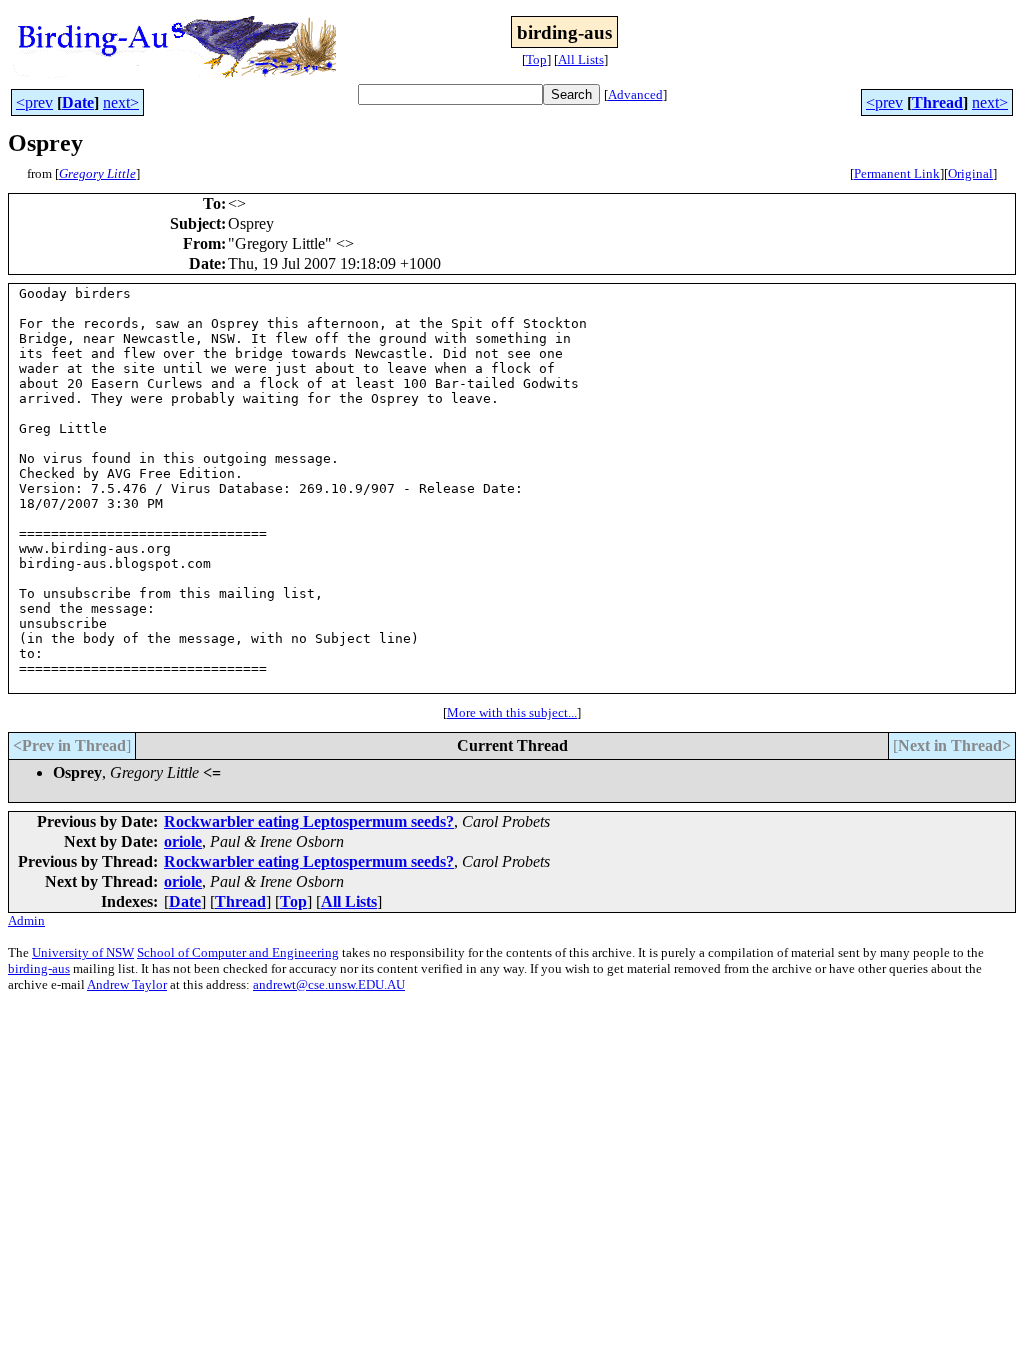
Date (78, 102)
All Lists (581, 59)
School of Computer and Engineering (238, 952)
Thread (937, 102)
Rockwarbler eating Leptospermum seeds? (309, 821)
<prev (34, 102)
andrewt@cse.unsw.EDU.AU (329, 984)
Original (970, 173)
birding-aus (39, 968)
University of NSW (83, 952)
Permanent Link (897, 173)
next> (121, 102)
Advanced (635, 94)
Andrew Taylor (127, 984)
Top (536, 59)
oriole (183, 841)
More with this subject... (512, 712)
